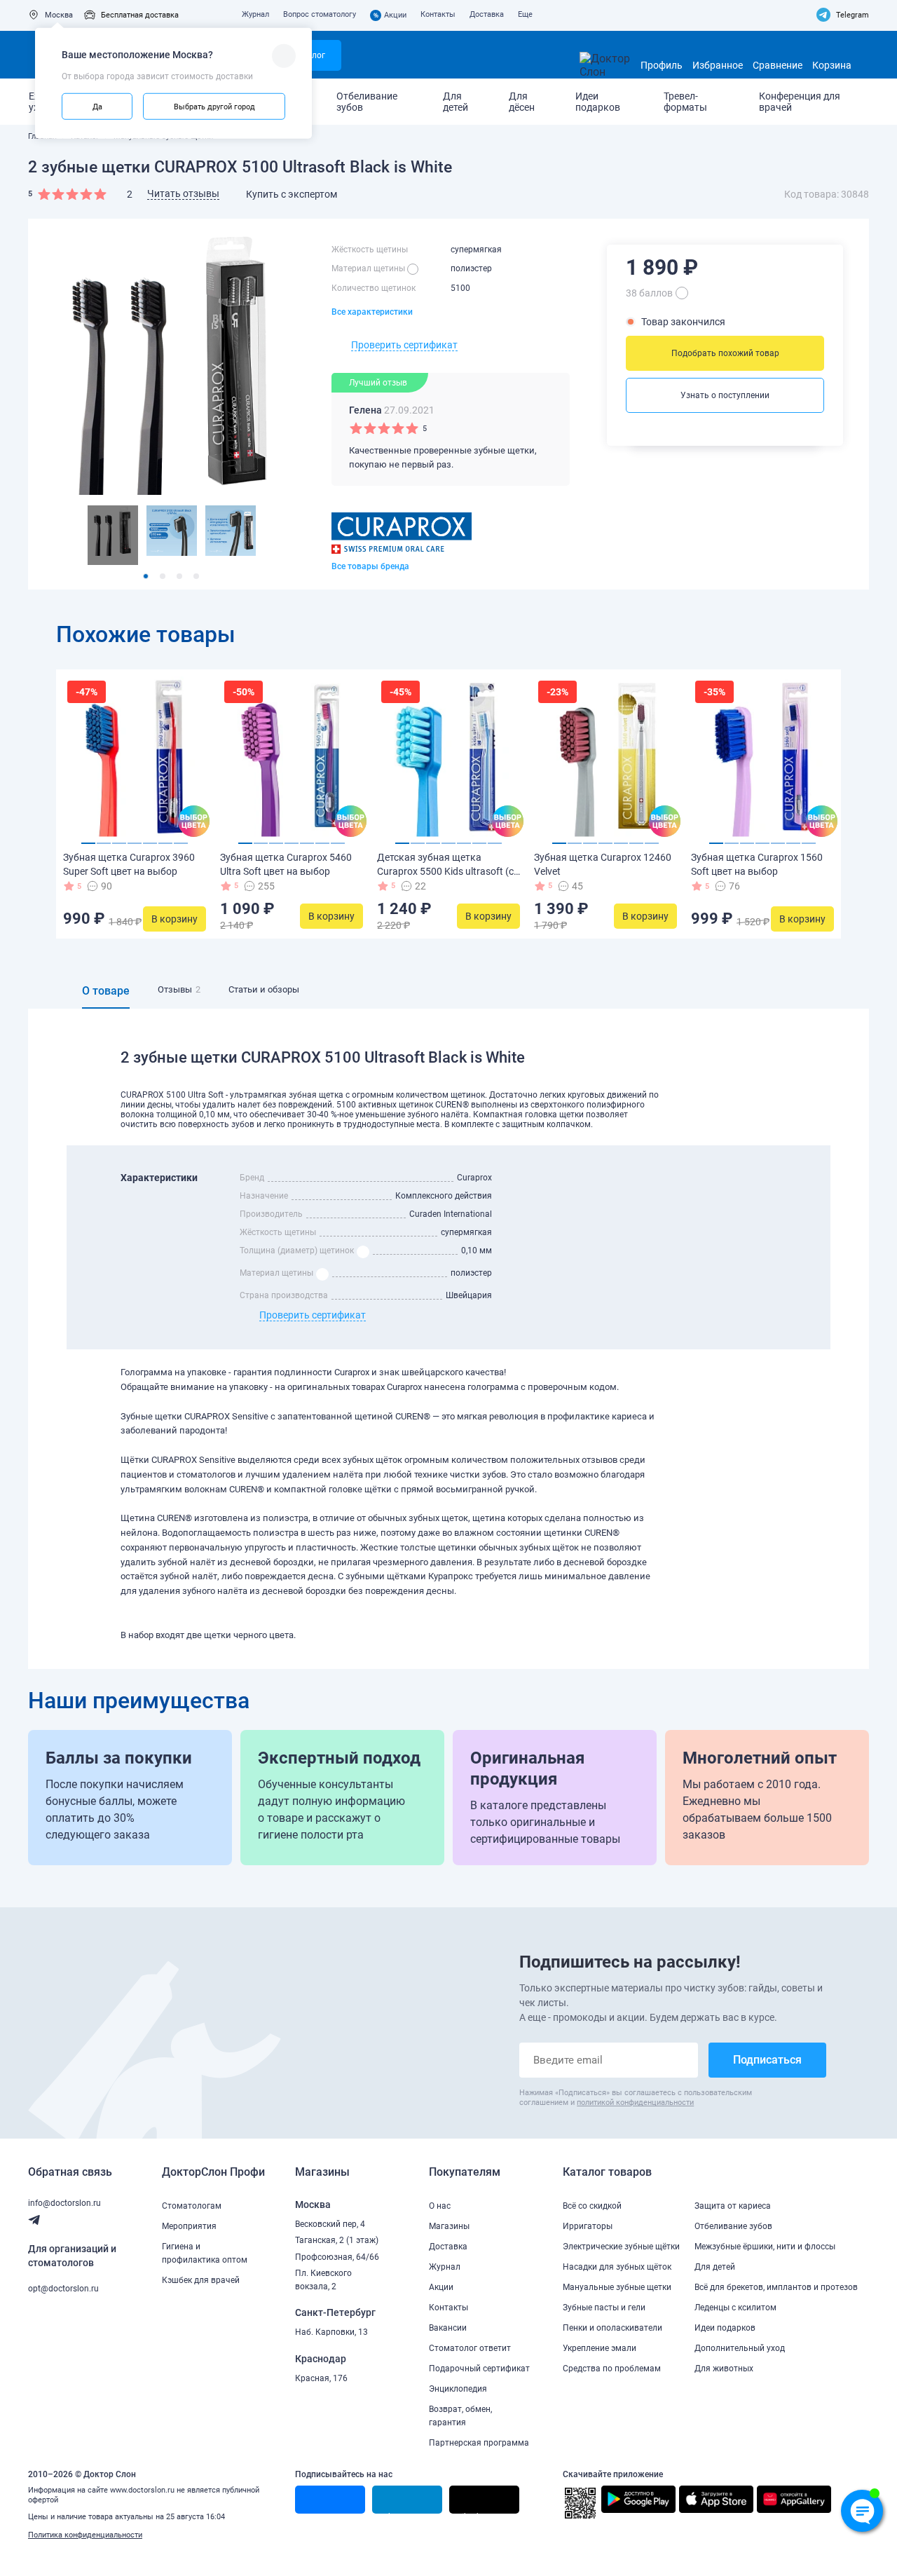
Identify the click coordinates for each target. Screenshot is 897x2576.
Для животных (724, 2369)
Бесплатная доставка (140, 15)
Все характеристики (372, 312)
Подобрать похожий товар (725, 353)
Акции (390, 15)
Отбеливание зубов (367, 102)
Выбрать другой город (214, 106)
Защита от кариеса (733, 2206)
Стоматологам (192, 2206)
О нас (440, 2206)
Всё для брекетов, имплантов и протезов (776, 2287)
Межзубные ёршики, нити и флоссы (765, 2247)
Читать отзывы (183, 193)
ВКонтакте (322, 2513)
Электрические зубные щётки (621, 2247)
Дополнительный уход (740, 2348)
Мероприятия (189, 2226)
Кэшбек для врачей (201, 2280)
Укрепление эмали (600, 2348)
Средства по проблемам (612, 2369)
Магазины (449, 2226)
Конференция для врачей (800, 102)
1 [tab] (146, 576)
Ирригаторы (588, 2226)
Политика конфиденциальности (85, 2535)
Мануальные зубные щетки (617, 2287)
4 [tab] (196, 576)
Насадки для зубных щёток (617, 2267)
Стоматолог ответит (470, 2348)
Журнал (255, 14)
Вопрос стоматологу (320, 14)
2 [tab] (163, 576)
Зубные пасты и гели (604, 2308)
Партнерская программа (479, 2443)
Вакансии (448, 2328)
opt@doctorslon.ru (63, 2289)
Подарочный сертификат (479, 2369)
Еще (525, 14)
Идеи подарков (598, 102)
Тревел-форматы (685, 102)
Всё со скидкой (592, 2206)
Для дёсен (522, 102)
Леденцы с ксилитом (735, 2308)
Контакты (438, 14)
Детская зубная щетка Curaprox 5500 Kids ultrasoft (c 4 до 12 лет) (445, 871)
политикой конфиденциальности (635, 2103)
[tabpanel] (113, 535)
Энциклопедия (458, 2389)
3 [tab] (179, 576)
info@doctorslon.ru (64, 2203)
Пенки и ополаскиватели (612, 2328)
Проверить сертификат (404, 345)
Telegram (853, 15)
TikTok (469, 2513)
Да (97, 106)
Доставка (487, 14)
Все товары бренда (370, 566)
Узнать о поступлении (725, 395)
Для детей (456, 102)
